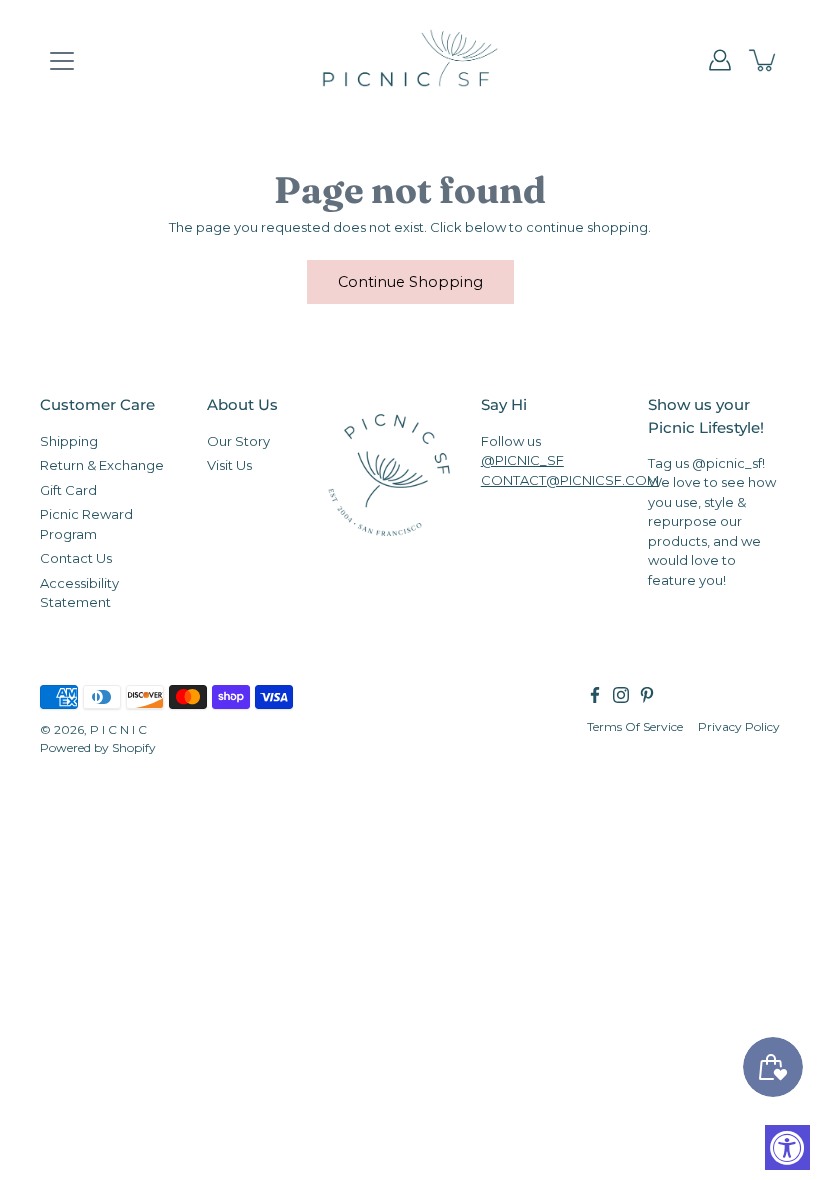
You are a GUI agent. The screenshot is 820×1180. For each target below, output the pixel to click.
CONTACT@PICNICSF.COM (570, 480)
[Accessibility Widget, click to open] (787, 1147)
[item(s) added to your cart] (764, 60)
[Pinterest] (647, 695)
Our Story (238, 441)
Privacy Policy (739, 726)
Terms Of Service (635, 726)
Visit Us (229, 465)
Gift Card (68, 490)
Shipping (69, 441)
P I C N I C (118, 729)
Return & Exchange (102, 465)
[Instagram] (621, 695)
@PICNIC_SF (522, 460)
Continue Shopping (410, 282)
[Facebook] (595, 695)
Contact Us (76, 558)
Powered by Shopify (98, 747)
